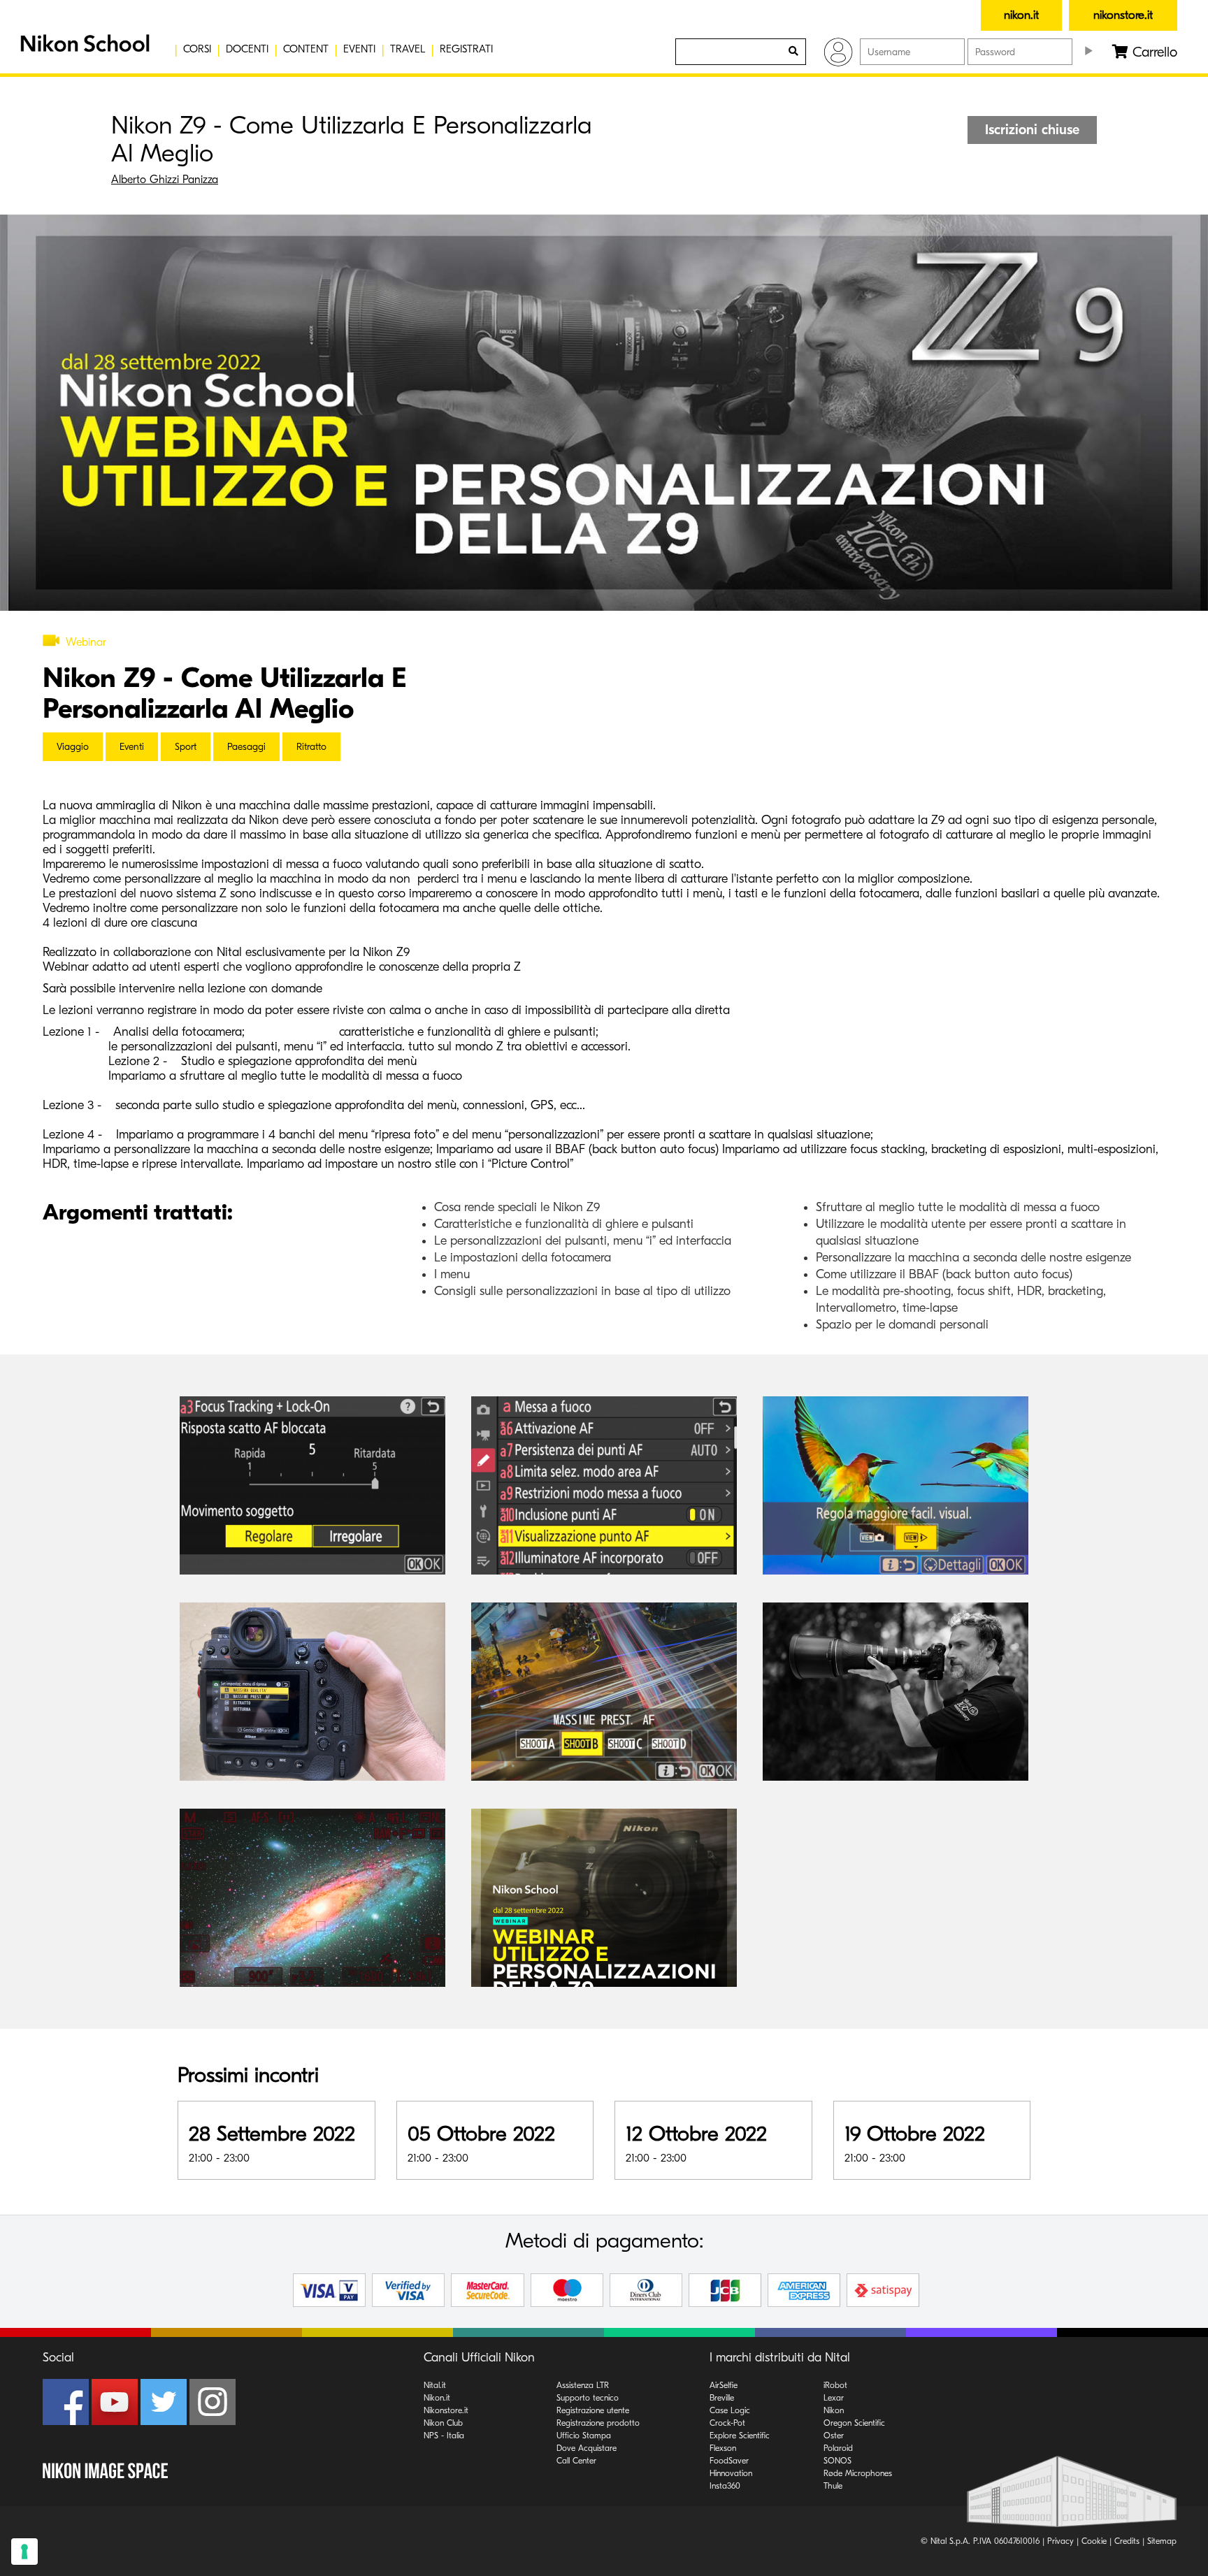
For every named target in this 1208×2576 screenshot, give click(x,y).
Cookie (1094, 2541)
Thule (833, 2486)
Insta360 (725, 2486)
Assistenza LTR (583, 2385)
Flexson (723, 2448)
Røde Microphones (858, 2473)
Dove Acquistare (587, 2448)
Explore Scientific (740, 2436)
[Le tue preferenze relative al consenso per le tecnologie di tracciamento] (24, 2552)
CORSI (197, 49)
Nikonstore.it (446, 2410)
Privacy (1060, 2541)
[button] (83, 49)
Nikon (834, 2410)
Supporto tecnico (588, 2398)
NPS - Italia (444, 2436)
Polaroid (838, 2448)
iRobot (835, 2385)
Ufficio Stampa (584, 2436)
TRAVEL (408, 49)
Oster (834, 2436)
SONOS (837, 2461)
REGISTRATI (466, 49)
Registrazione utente (593, 2410)
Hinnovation (731, 2473)
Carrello (1153, 52)
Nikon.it (437, 2398)
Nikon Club (443, 2423)
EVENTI (359, 49)
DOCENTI (247, 49)
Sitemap (1162, 2541)
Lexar (834, 2398)
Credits (1127, 2541)
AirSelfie (724, 2385)
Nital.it (435, 2385)
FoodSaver (729, 2461)
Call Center (576, 2461)
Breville (722, 2398)
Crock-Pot (727, 2423)
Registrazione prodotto (598, 2423)
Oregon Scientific (854, 2423)
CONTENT (306, 49)
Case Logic (730, 2410)
